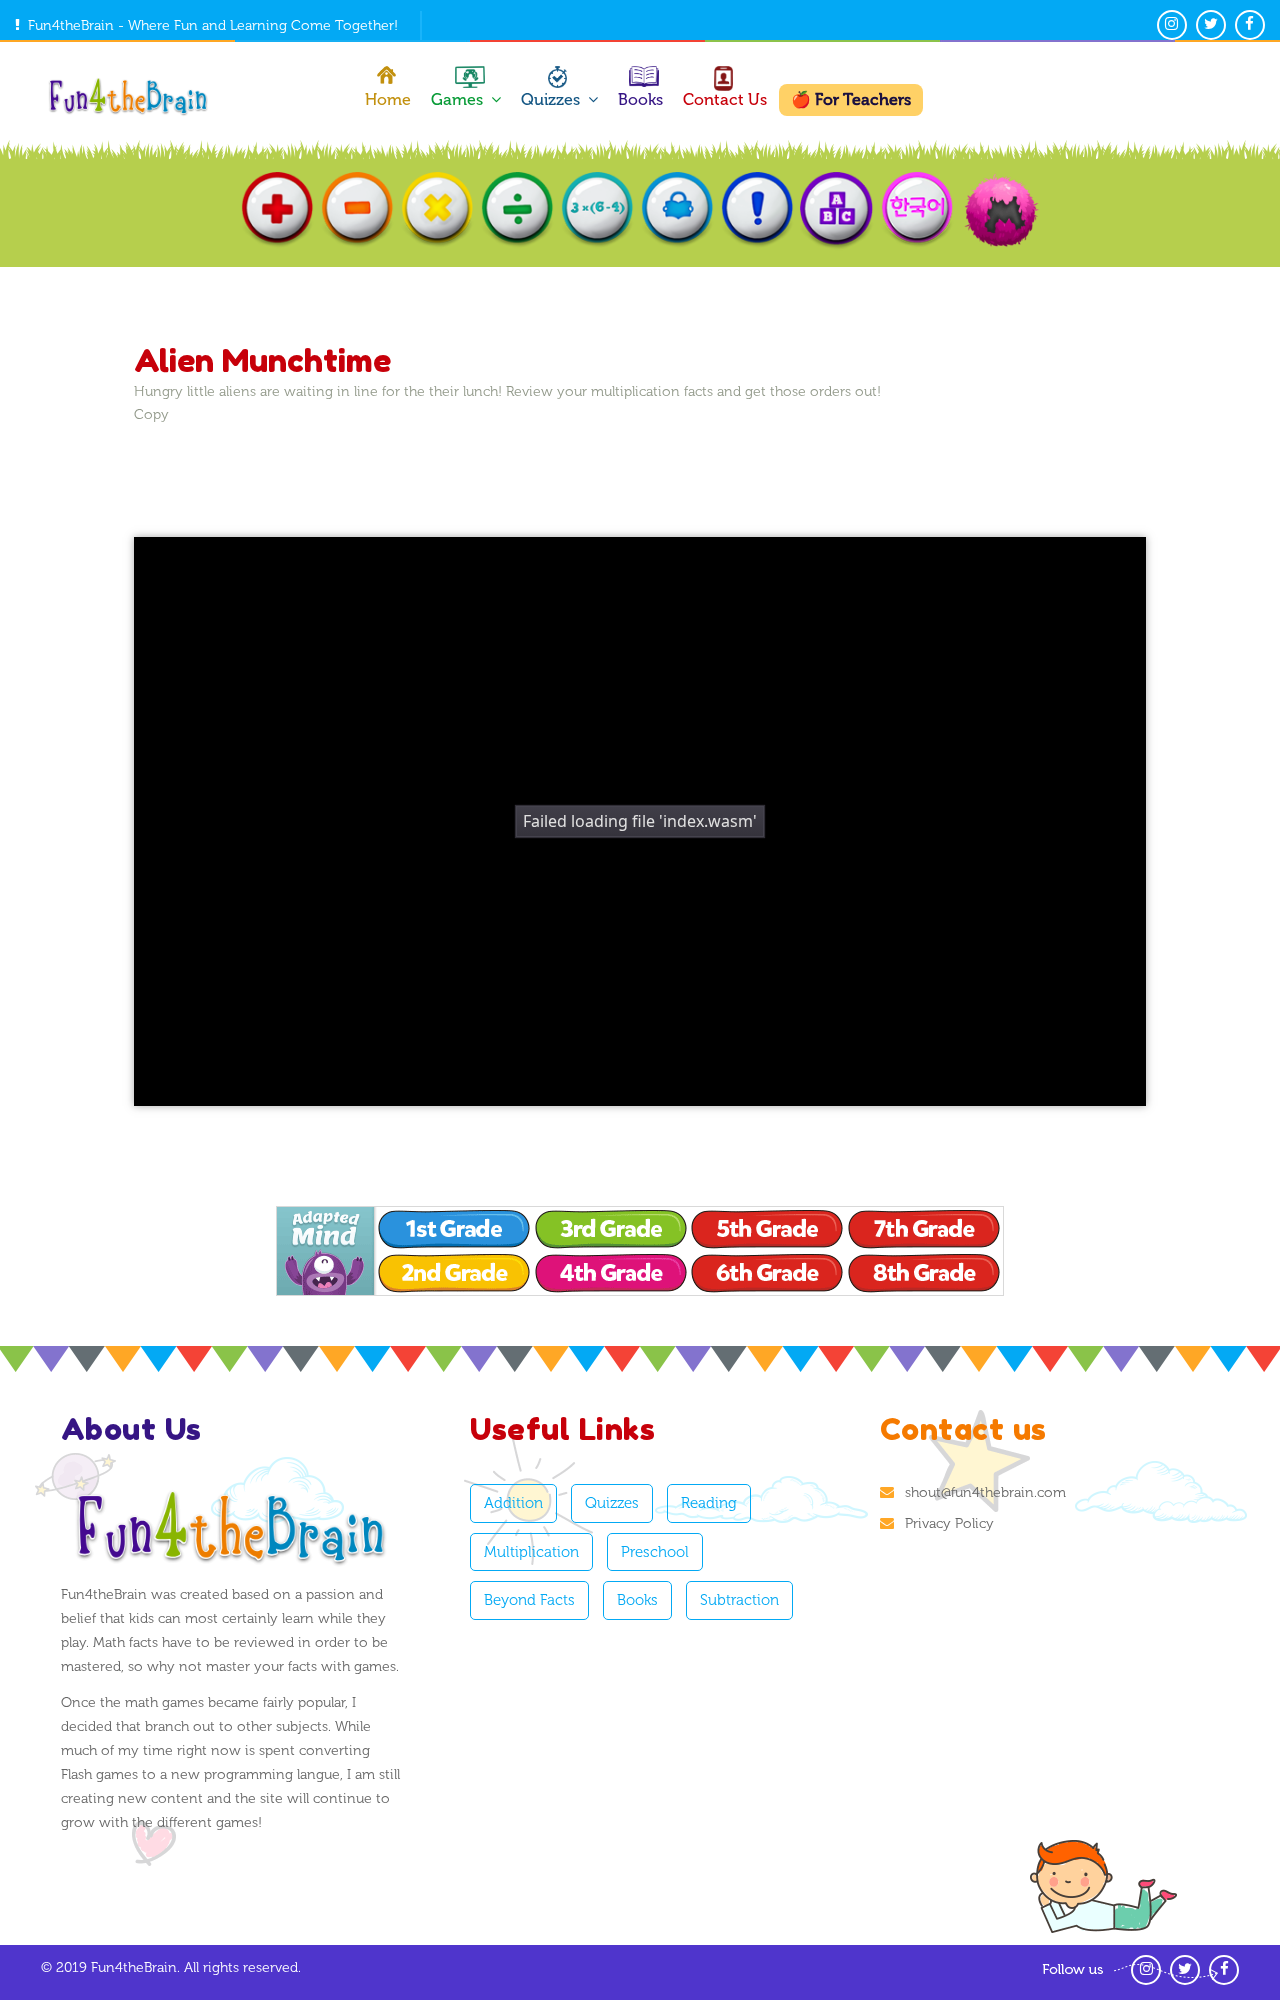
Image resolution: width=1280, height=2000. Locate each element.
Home (388, 99)
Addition (513, 1503)
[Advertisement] (640, 470)
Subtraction (739, 1600)
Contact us (725, 99)
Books (640, 99)
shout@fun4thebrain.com (985, 1492)
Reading (709, 1503)
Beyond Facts (529, 1600)
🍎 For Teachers (851, 99)
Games (457, 99)
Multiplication (531, 1552)
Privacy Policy (949, 1523)
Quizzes (550, 99)
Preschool (655, 1552)
